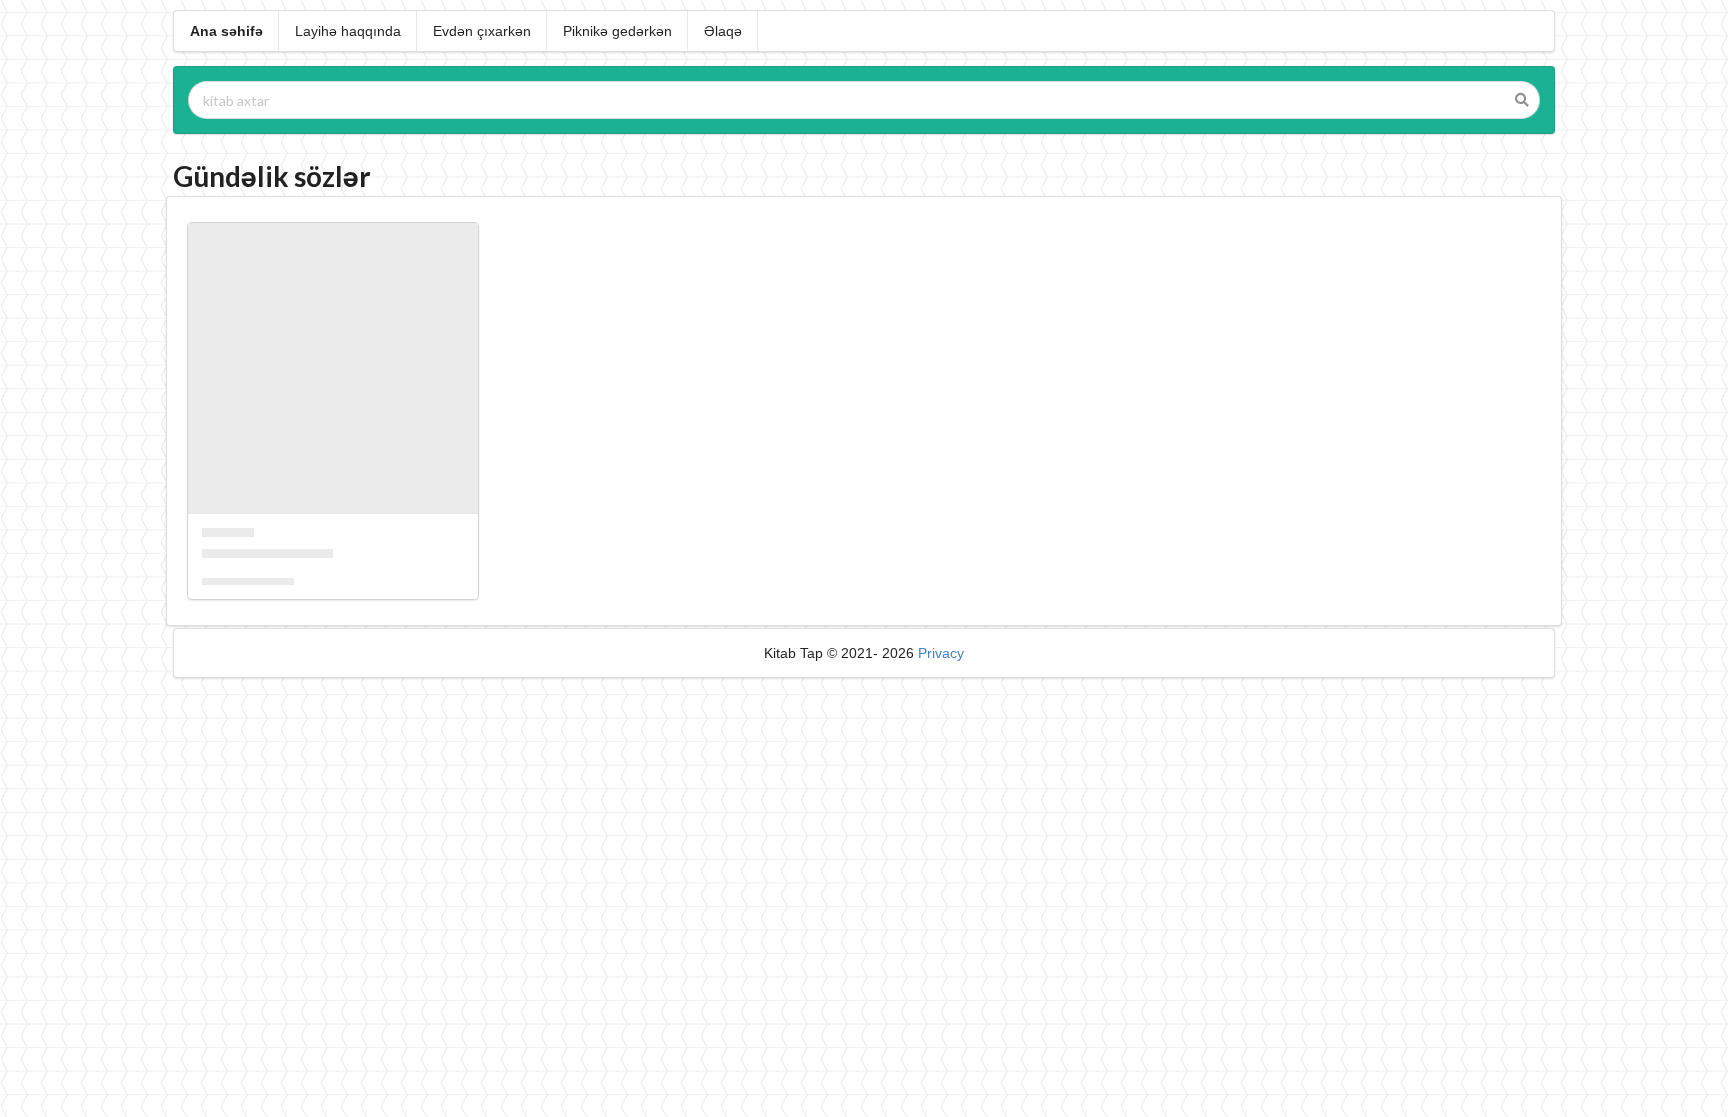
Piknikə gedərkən (617, 31)
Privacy (941, 653)
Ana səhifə (226, 31)
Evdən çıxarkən (482, 31)
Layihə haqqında (348, 31)
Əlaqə (723, 31)
